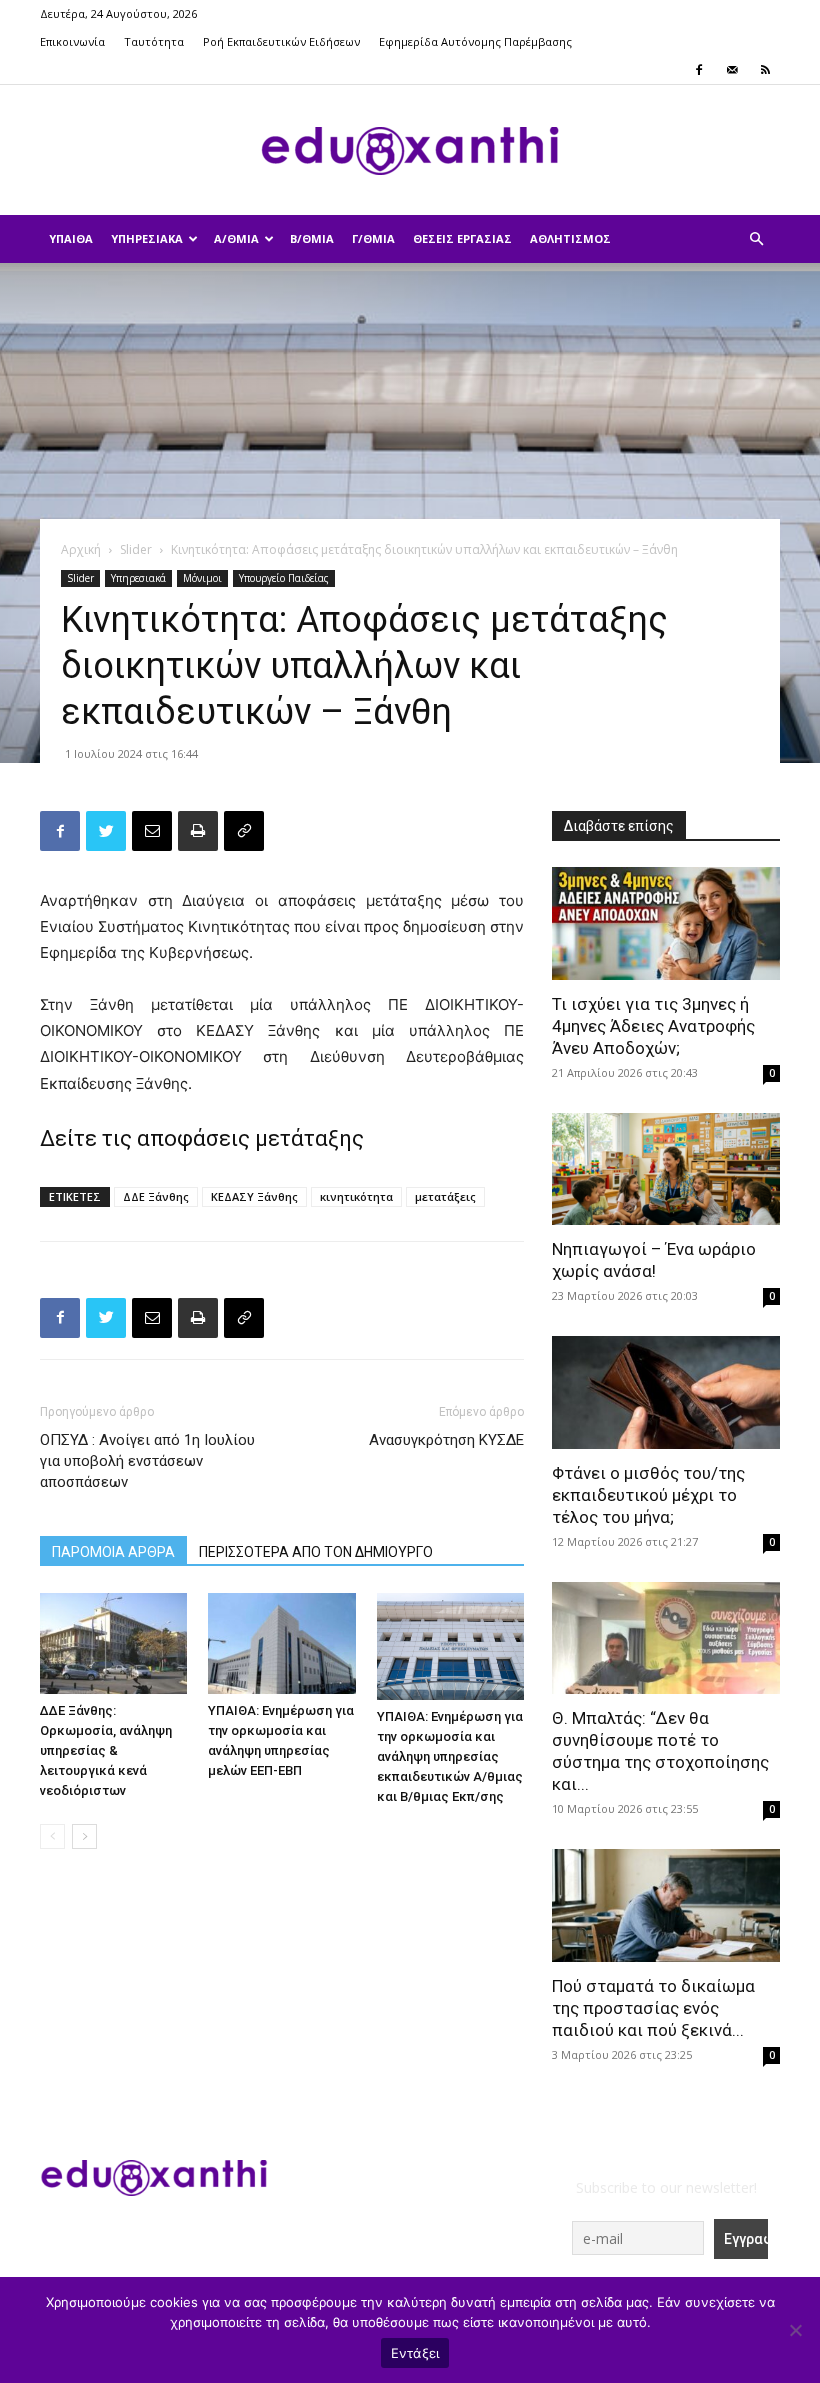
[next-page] (84, 1836)
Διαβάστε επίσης (619, 826)
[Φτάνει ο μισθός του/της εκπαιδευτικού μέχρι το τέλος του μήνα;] (666, 1392)
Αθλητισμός (570, 238)
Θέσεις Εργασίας (462, 238)
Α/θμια (236, 238)
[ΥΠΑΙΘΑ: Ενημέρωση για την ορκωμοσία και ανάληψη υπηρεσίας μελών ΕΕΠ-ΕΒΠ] (281, 1643)
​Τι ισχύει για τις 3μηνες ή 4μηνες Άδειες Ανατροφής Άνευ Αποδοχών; (653, 1026)
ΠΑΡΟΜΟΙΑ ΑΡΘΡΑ (113, 1552)
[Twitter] (106, 831)
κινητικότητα (356, 1196)
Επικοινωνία (72, 41)
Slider (136, 549)
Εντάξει (415, 2353)
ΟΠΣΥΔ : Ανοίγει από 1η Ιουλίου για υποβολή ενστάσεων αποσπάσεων (147, 1461)
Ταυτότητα (154, 41)
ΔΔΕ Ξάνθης (156, 1196)
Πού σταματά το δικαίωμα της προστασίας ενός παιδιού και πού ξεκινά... (653, 2008)
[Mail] (732, 70)
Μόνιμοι (202, 578)
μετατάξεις (445, 1196)
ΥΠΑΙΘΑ (71, 238)
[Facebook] (699, 70)
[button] (756, 239)
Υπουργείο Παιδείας (284, 578)
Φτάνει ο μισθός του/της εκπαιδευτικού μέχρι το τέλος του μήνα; (648, 1495)
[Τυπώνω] (198, 831)
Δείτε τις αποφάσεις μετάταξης (204, 1138)
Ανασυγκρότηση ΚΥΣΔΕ (446, 1440)
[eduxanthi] (410, 151)
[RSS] (765, 70)
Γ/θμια (373, 238)
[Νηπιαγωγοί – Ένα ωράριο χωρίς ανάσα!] (666, 1169)
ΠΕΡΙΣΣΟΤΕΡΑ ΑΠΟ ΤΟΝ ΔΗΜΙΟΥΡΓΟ (316, 1552)
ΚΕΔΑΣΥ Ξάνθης (254, 1196)
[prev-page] (52, 1836)
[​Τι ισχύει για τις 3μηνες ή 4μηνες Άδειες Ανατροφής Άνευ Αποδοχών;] (666, 923)
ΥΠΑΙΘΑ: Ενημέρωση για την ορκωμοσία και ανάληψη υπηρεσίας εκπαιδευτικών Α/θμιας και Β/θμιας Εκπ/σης (450, 1756)
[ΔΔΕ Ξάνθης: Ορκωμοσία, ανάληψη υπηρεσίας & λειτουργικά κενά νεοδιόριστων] (113, 1643)
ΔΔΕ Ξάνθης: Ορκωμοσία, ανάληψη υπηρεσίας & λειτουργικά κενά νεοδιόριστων (106, 1750)
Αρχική (81, 549)
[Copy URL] (244, 831)
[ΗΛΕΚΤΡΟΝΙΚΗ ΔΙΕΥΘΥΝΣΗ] (152, 831)
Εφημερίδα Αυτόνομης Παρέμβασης (475, 41)
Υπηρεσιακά (147, 238)
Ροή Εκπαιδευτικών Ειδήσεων (281, 41)
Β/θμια (312, 238)
